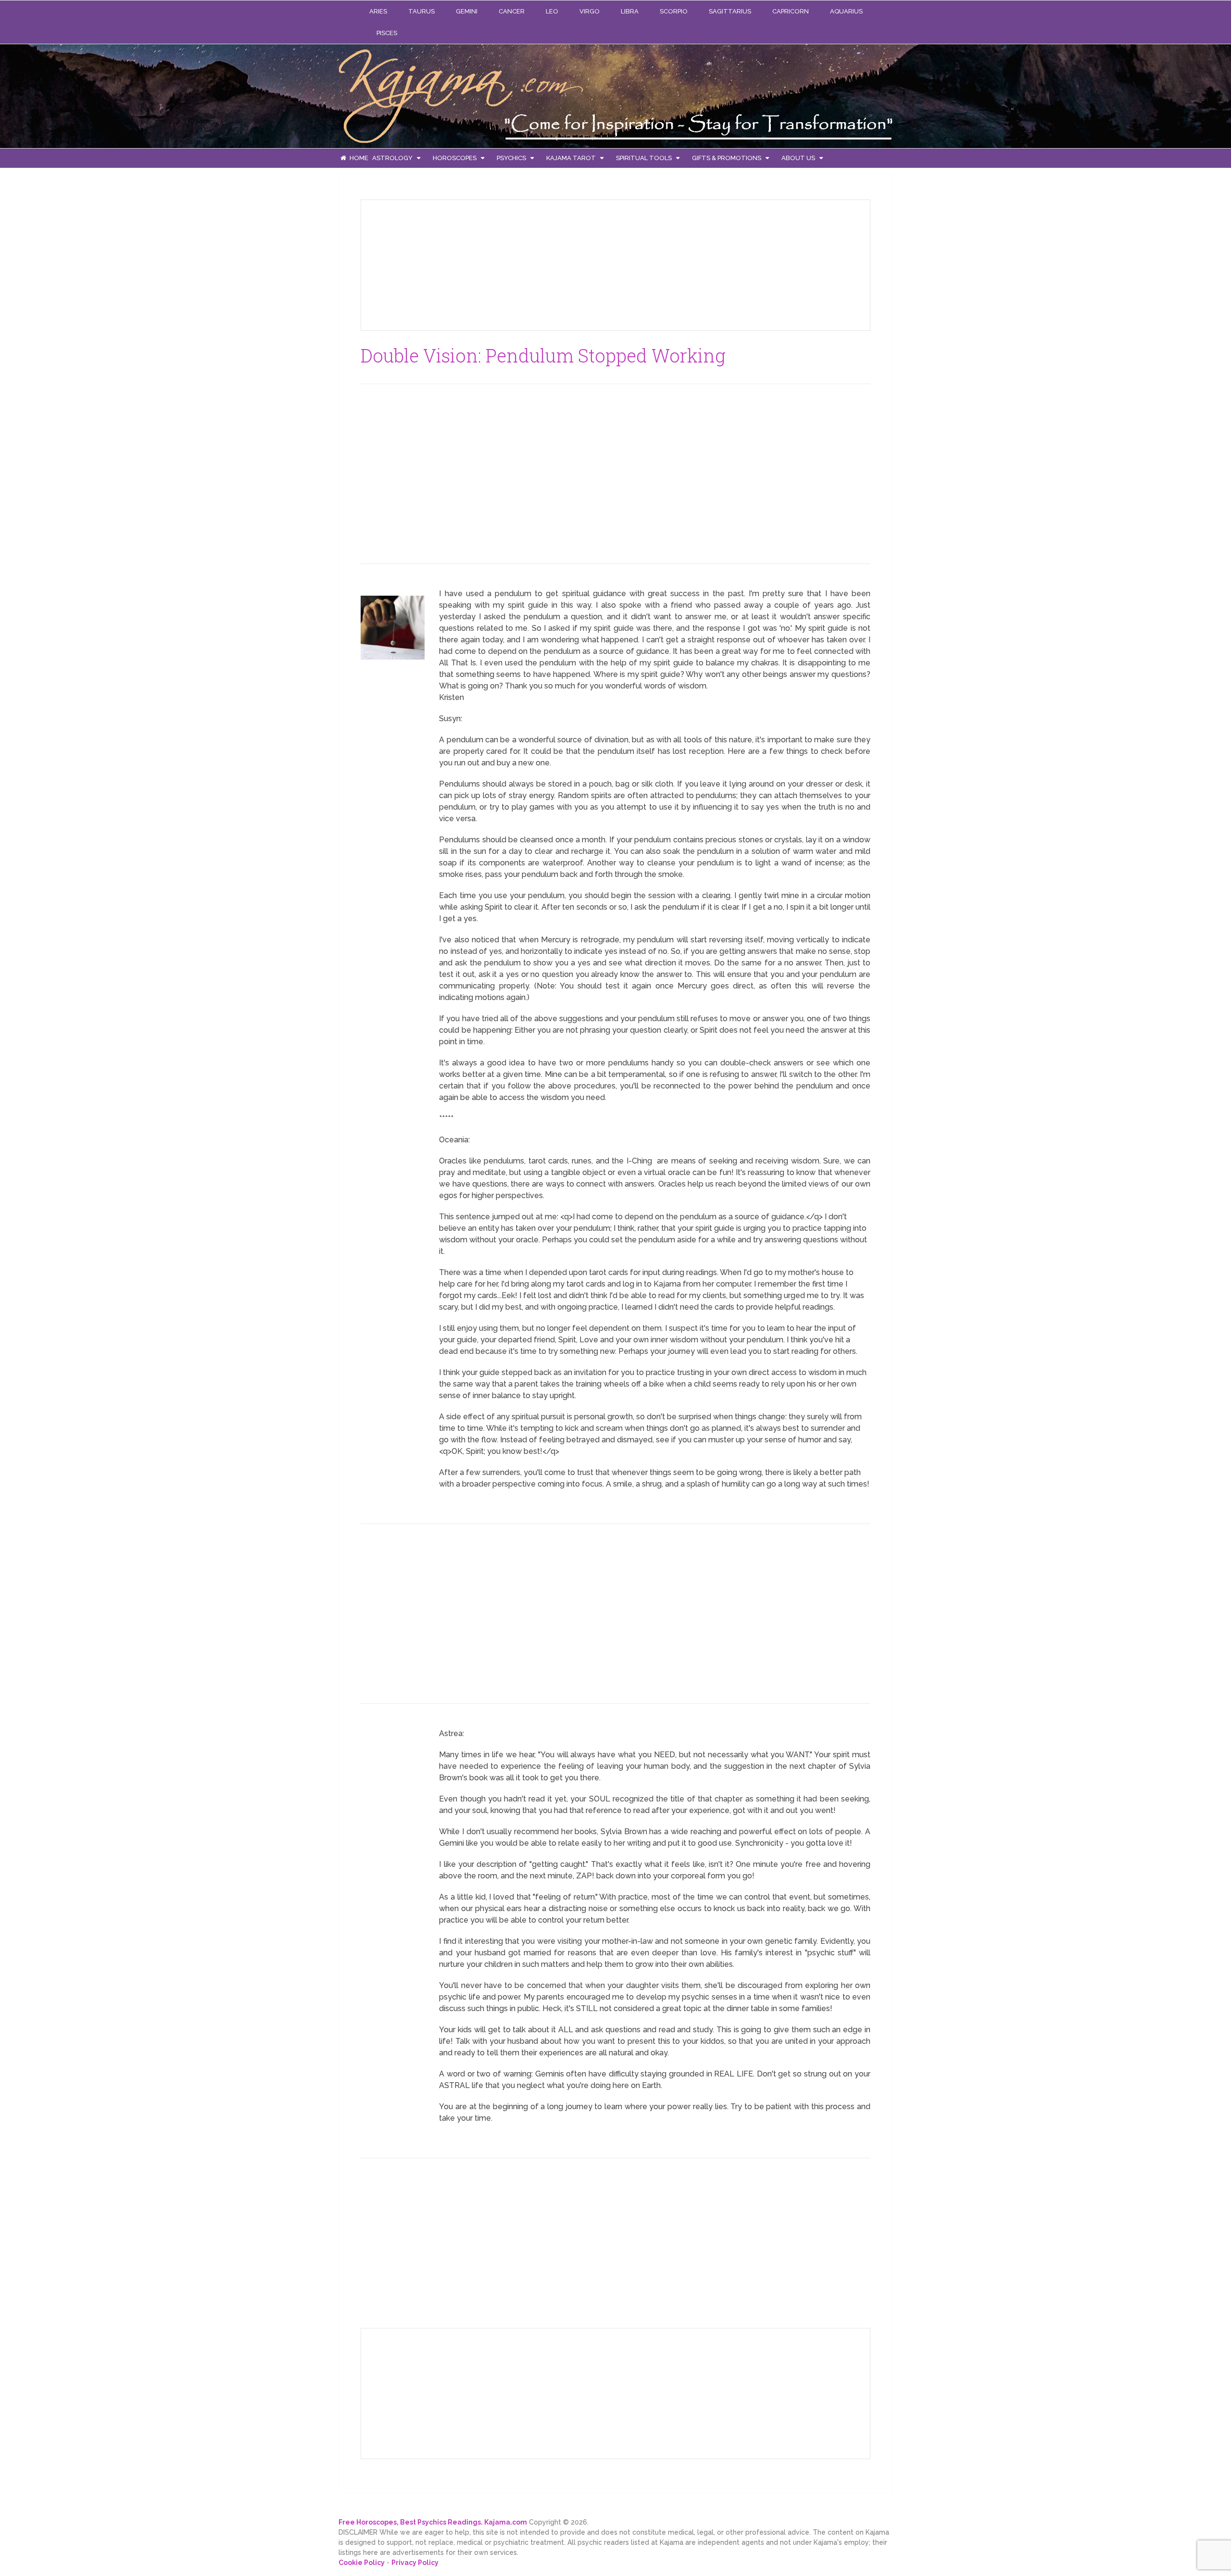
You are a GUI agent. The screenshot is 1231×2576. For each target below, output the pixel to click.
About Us (798, 158)
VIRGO (590, 11)
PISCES (387, 33)
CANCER (512, 11)
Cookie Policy (362, 2563)
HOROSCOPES (455, 158)
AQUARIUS (846, 11)
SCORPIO (674, 11)
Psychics (511, 158)
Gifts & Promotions (727, 158)
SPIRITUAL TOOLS (644, 158)
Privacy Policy (415, 2563)
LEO (552, 11)
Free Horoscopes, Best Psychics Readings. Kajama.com (433, 2522)
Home (358, 158)
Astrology (392, 158)
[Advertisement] (440, 263)
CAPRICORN (791, 11)
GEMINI (467, 11)
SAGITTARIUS (730, 11)
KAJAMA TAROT (571, 158)
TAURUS (421, 11)
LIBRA (630, 11)
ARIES (378, 11)
